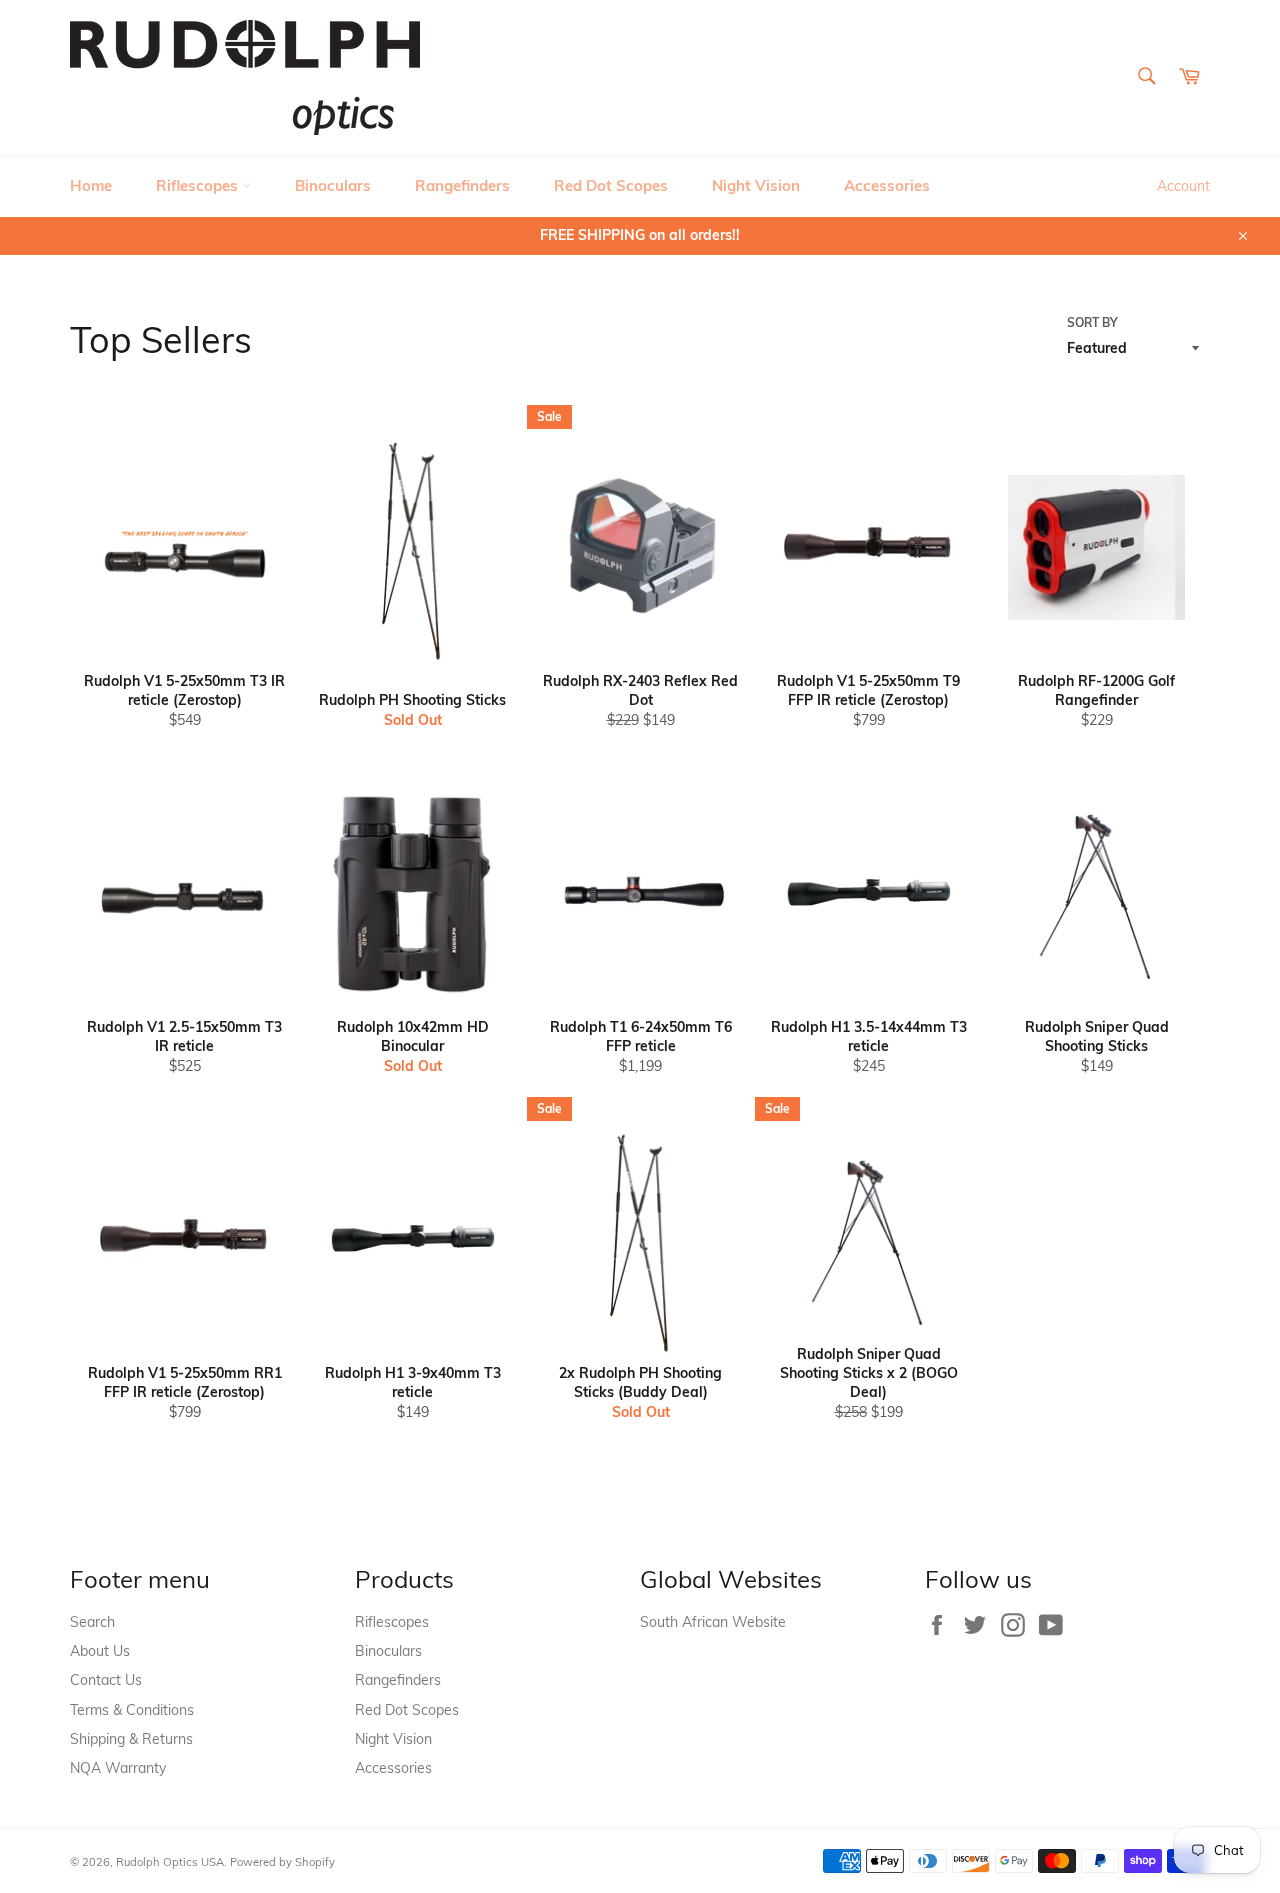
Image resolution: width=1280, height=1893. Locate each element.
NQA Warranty (118, 1768)
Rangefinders (462, 185)
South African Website (713, 1622)
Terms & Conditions (132, 1710)
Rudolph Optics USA (170, 1862)
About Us (100, 1651)
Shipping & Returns (131, 1739)
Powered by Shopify (282, 1862)
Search (92, 1622)
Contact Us (106, 1680)
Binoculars (333, 185)
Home (91, 185)
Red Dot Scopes (611, 185)
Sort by (1092, 322)
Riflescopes (199, 185)
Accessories (887, 185)
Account (1183, 186)
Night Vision (756, 185)
